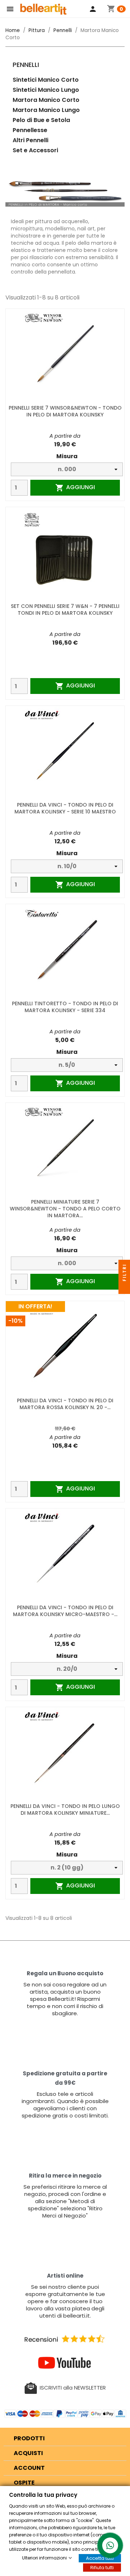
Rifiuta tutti (102, 2568)
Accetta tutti (100, 2558)
